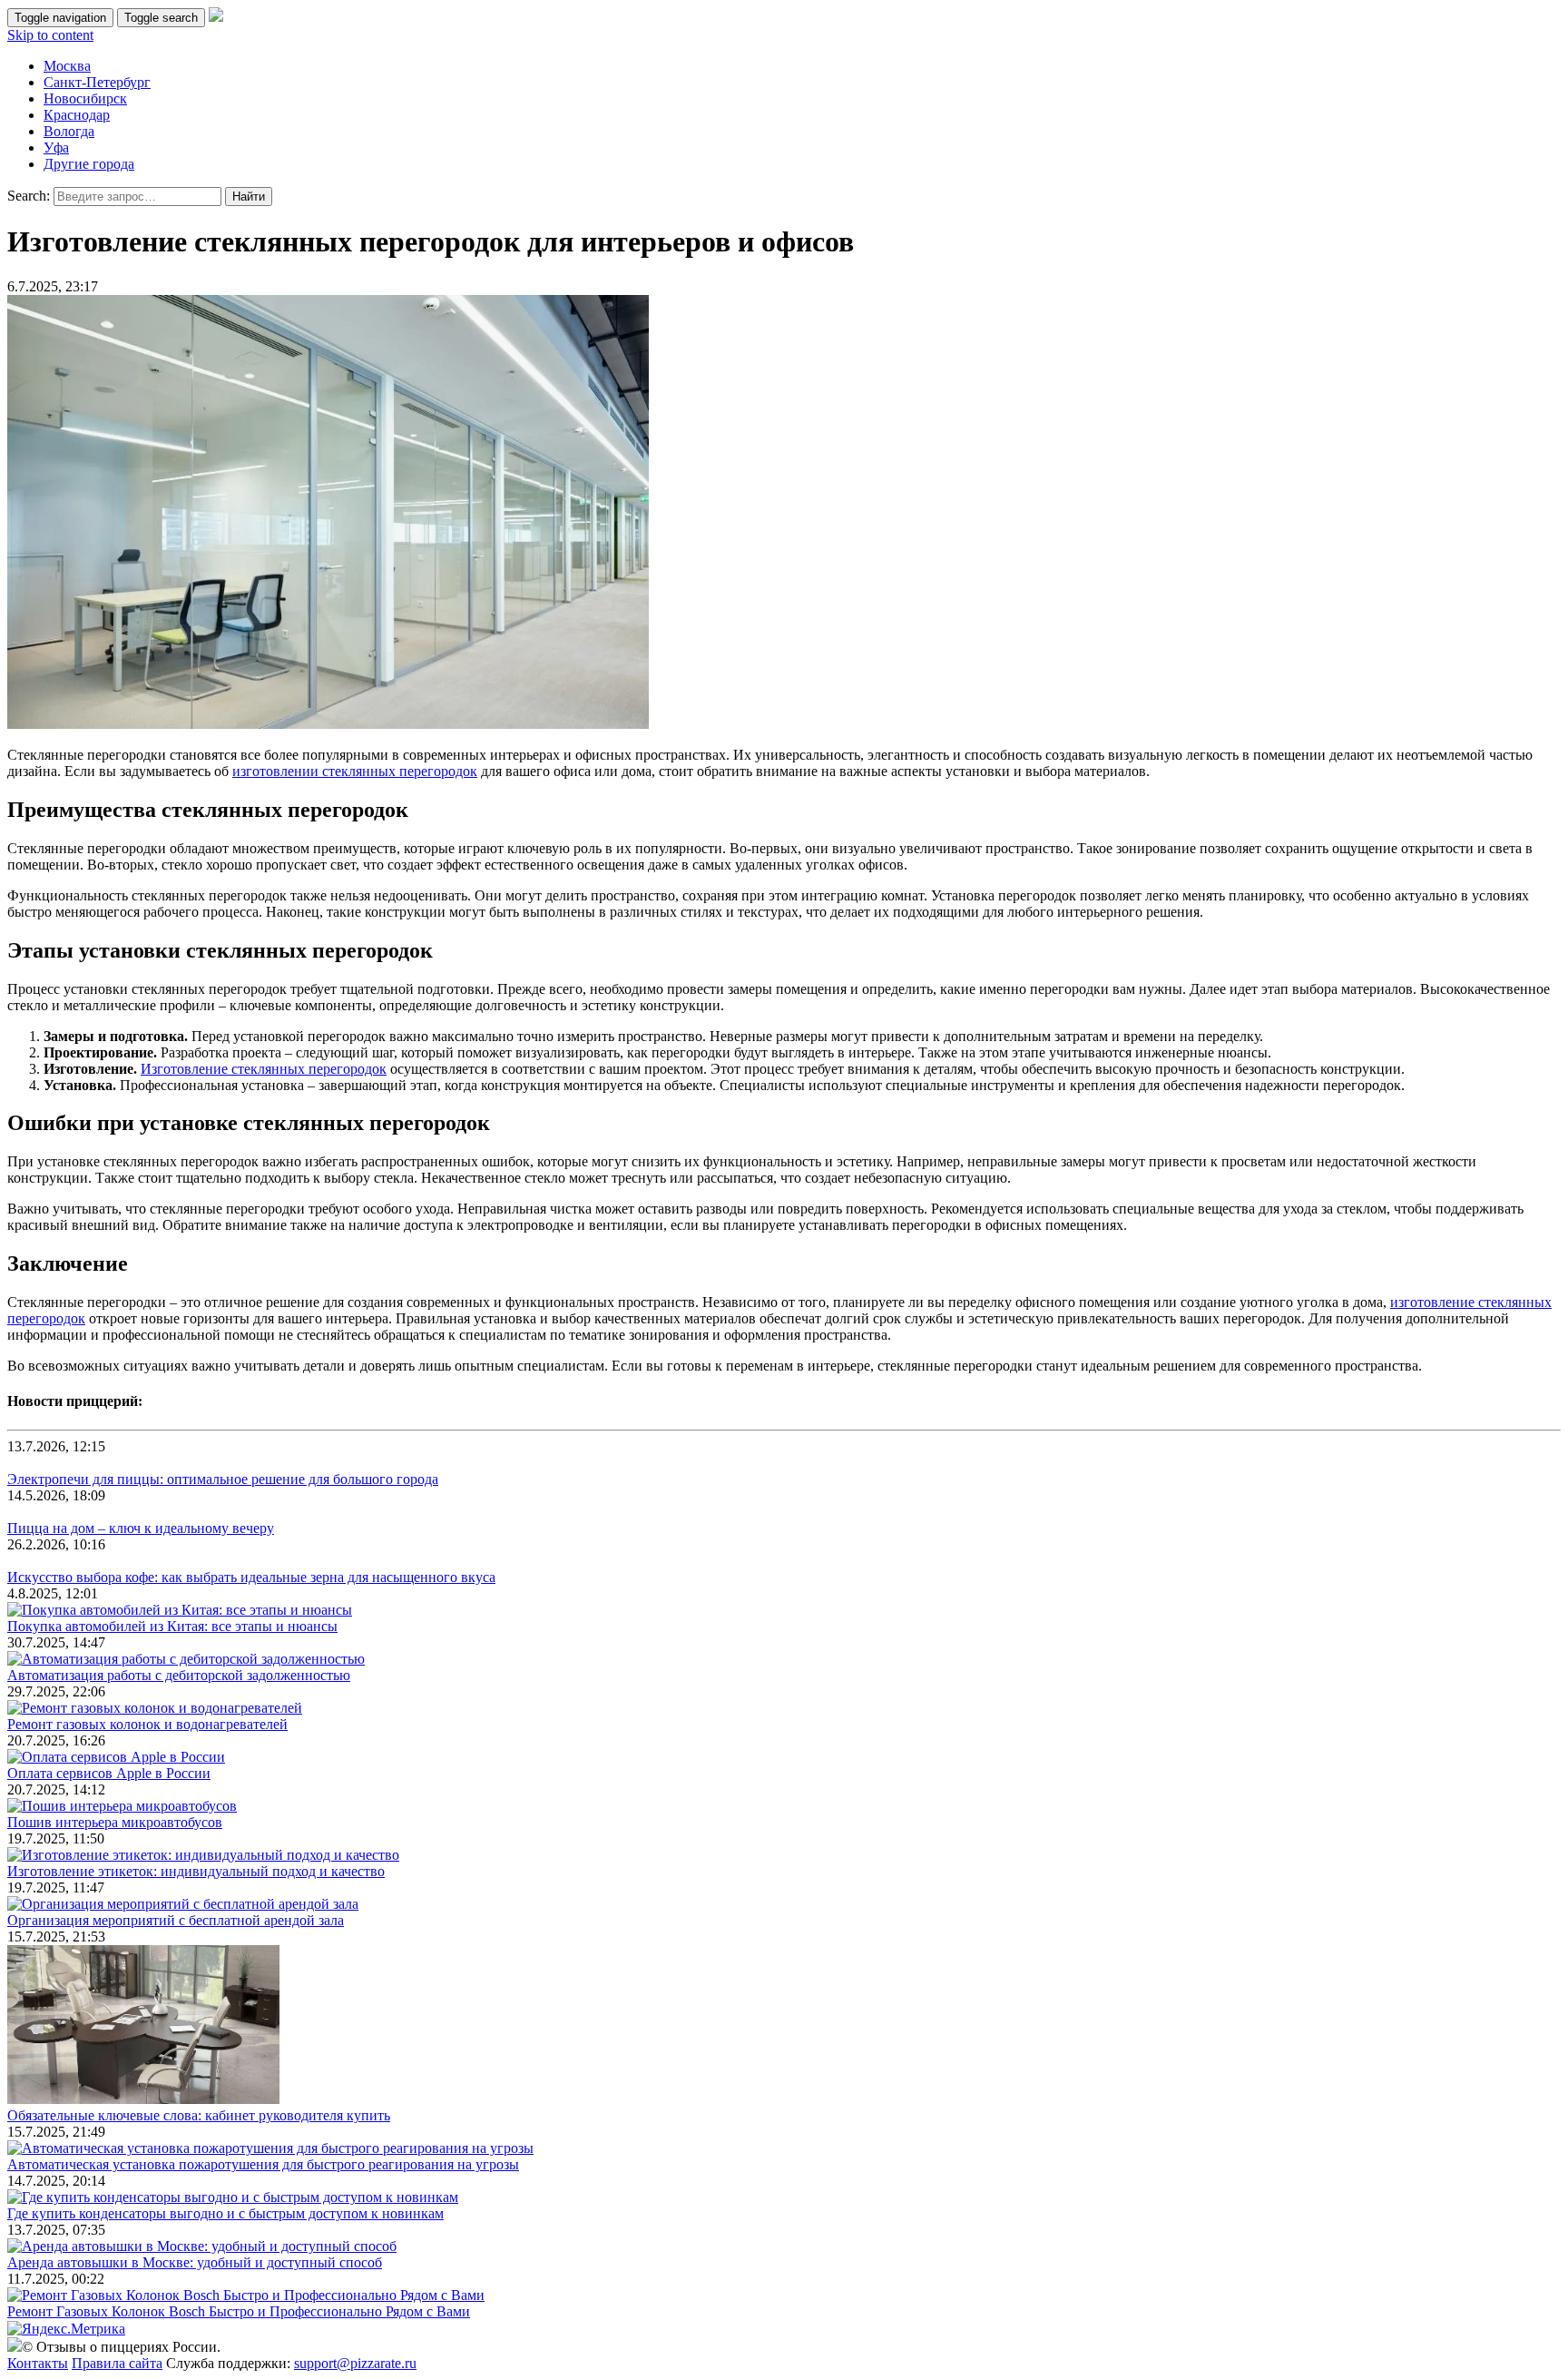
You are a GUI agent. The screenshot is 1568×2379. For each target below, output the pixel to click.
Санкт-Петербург (97, 82)
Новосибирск (85, 98)
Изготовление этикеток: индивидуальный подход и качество (196, 1871)
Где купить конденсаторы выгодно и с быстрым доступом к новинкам (225, 2213)
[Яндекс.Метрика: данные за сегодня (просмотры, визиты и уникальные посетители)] (66, 2329)
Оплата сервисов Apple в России (109, 1773)
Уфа (56, 147)
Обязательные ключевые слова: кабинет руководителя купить (199, 2115)
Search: (29, 196)
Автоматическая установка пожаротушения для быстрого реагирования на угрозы (263, 2164)
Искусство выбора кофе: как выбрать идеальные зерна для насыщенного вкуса (251, 1577)
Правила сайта (117, 2363)
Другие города (89, 164)
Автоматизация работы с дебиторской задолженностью (179, 1675)
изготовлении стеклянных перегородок (355, 771)
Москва (67, 66)
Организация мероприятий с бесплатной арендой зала (176, 1920)
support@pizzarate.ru (355, 2363)
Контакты (38, 2363)
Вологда (69, 131)
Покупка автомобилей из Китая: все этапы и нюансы (172, 1626)
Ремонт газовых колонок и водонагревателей (147, 1724)
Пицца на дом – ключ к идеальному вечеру (141, 1528)
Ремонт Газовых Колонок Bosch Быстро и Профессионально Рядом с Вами (239, 2311)
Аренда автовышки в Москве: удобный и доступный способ (195, 2262)
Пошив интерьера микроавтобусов (115, 1822)
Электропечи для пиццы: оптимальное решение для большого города (223, 1479)
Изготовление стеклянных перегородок (264, 1069)
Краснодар (77, 115)
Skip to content (50, 35)
